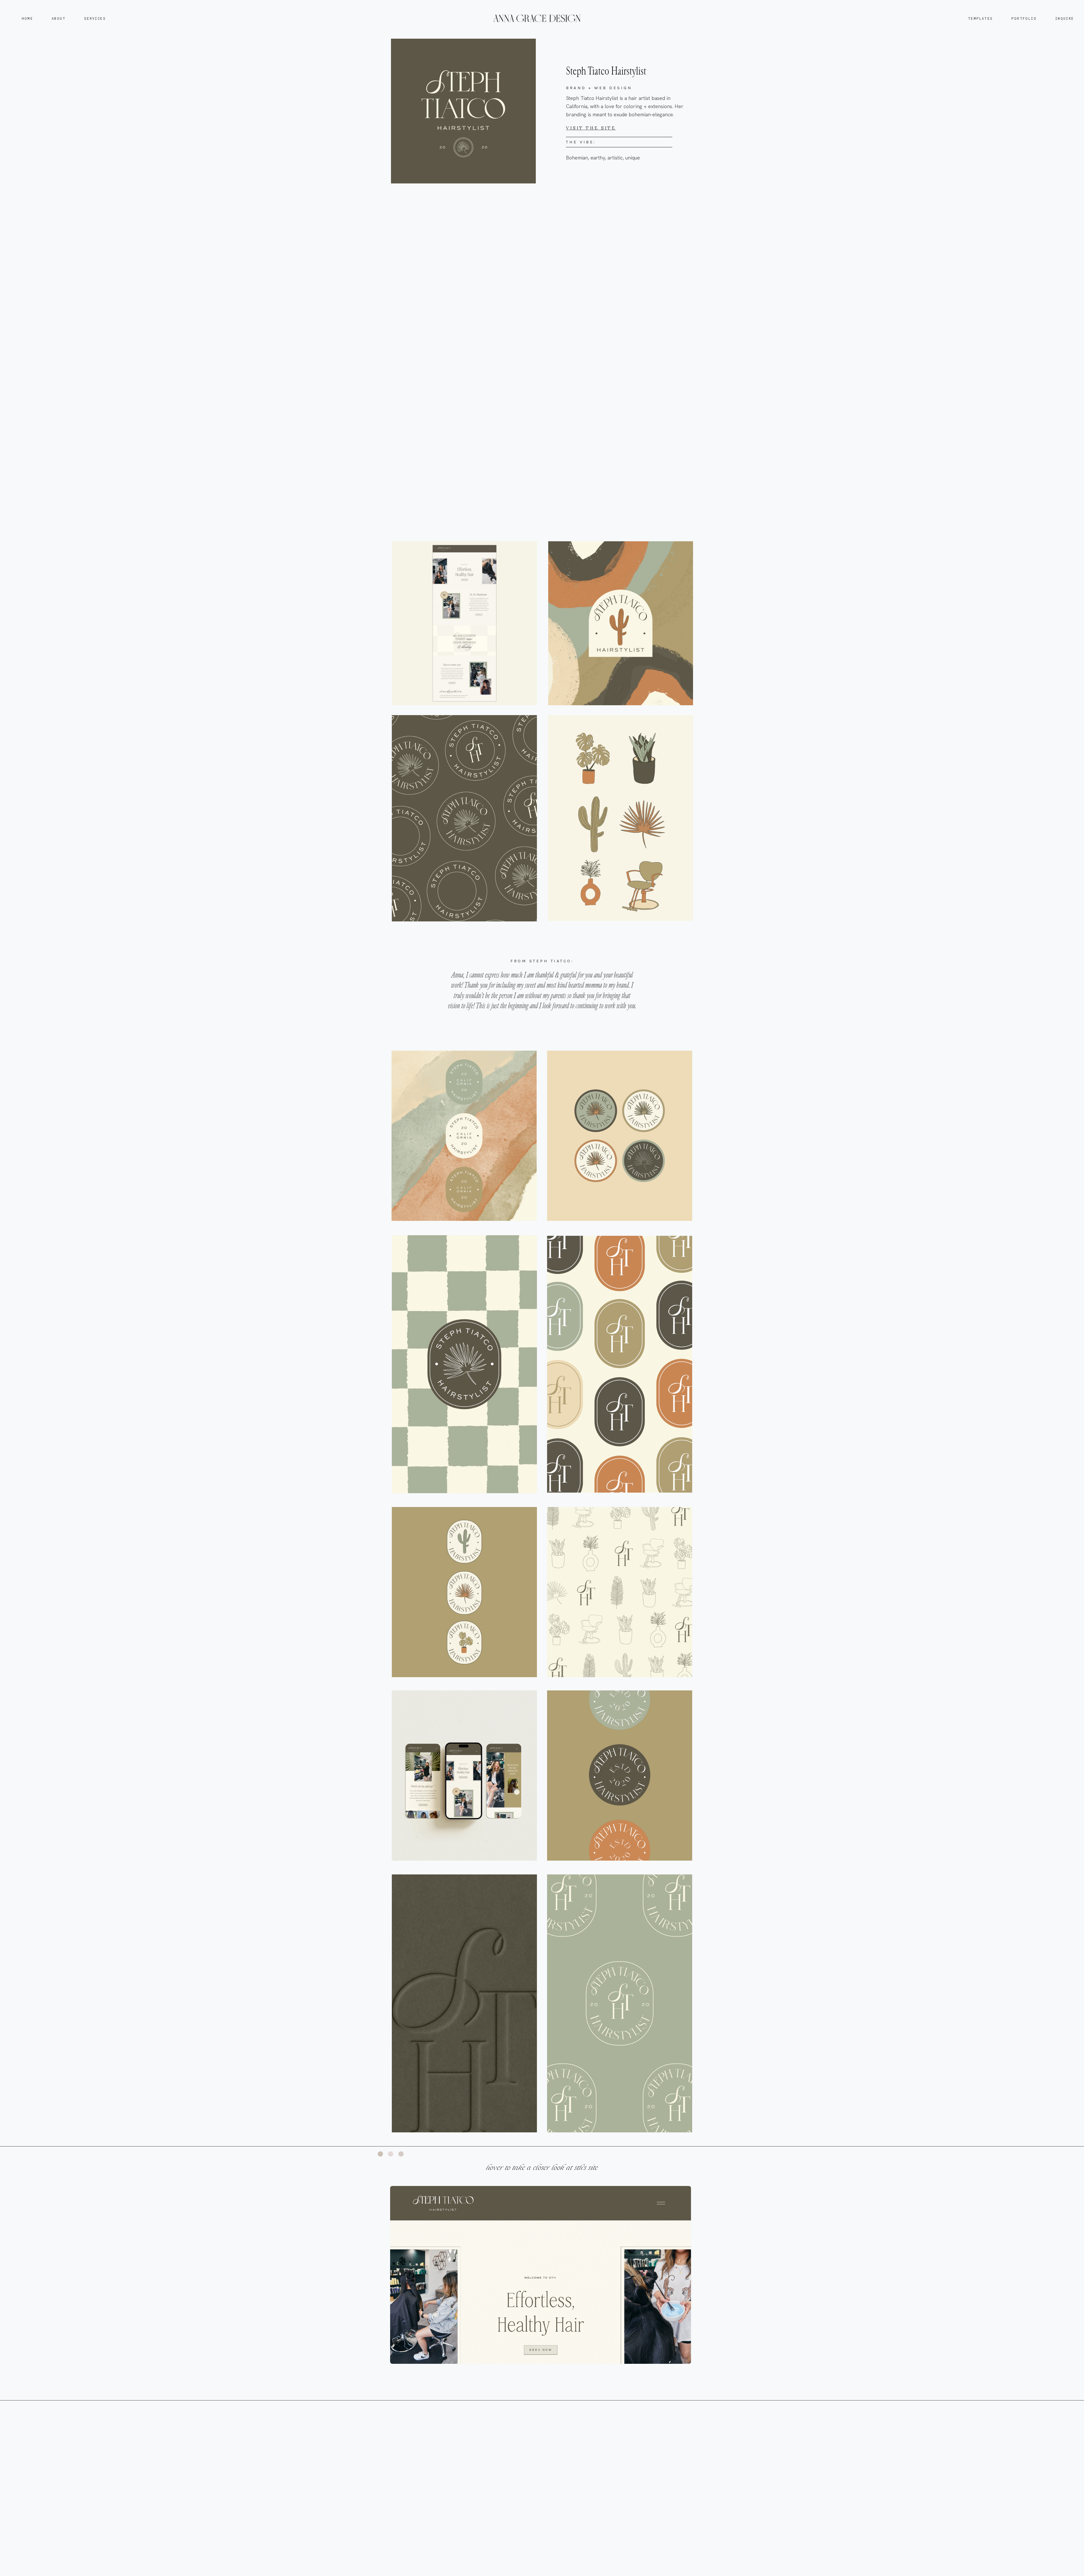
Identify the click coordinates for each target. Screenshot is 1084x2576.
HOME (28, 18)
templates (981, 18)
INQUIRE (1065, 18)
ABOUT (59, 18)
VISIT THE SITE (591, 128)
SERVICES (95, 18)
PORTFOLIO (1024, 18)
